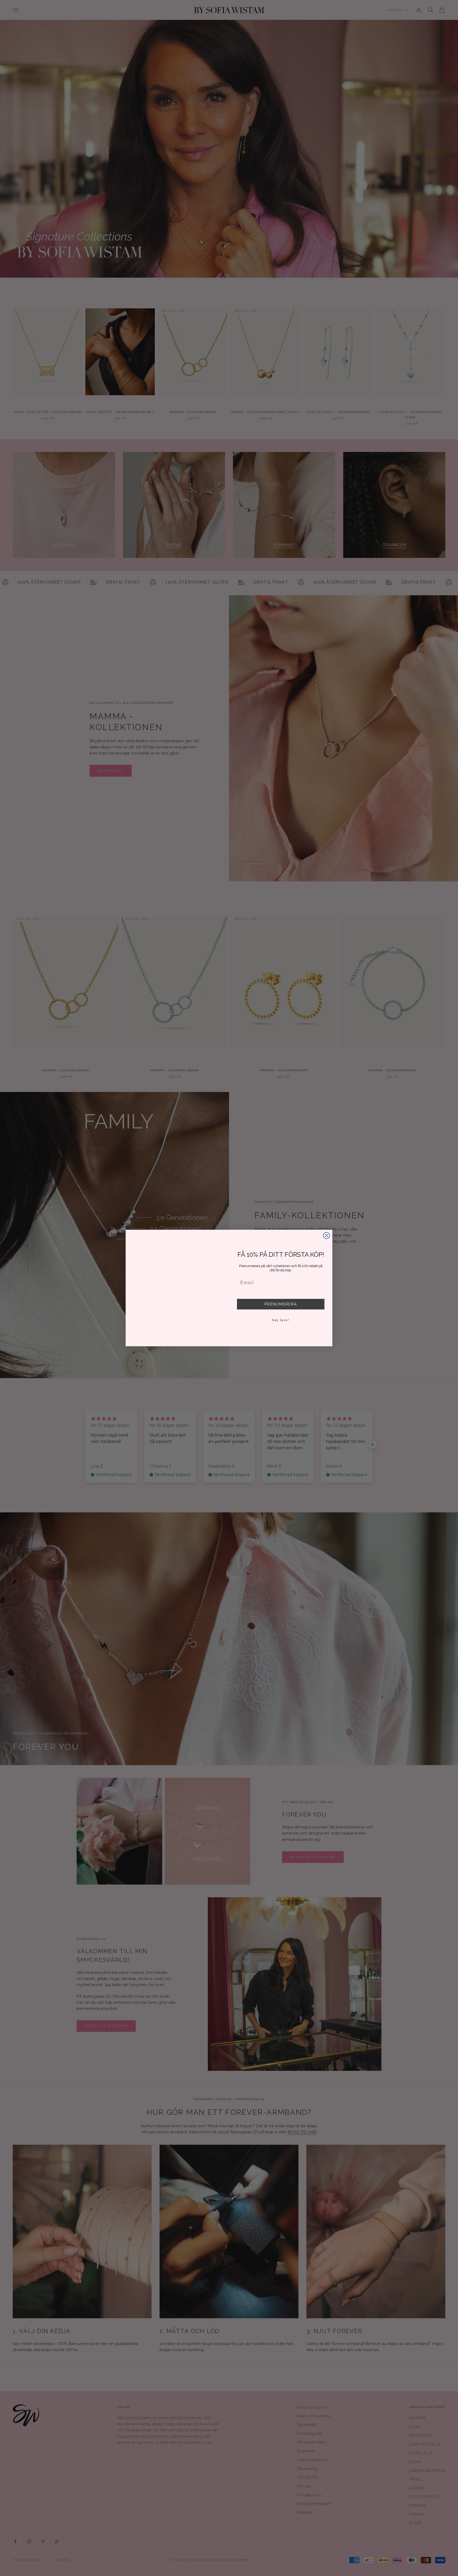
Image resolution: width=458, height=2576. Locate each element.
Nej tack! (281, 1320)
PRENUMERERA (281, 1304)
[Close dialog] (327, 1229)
